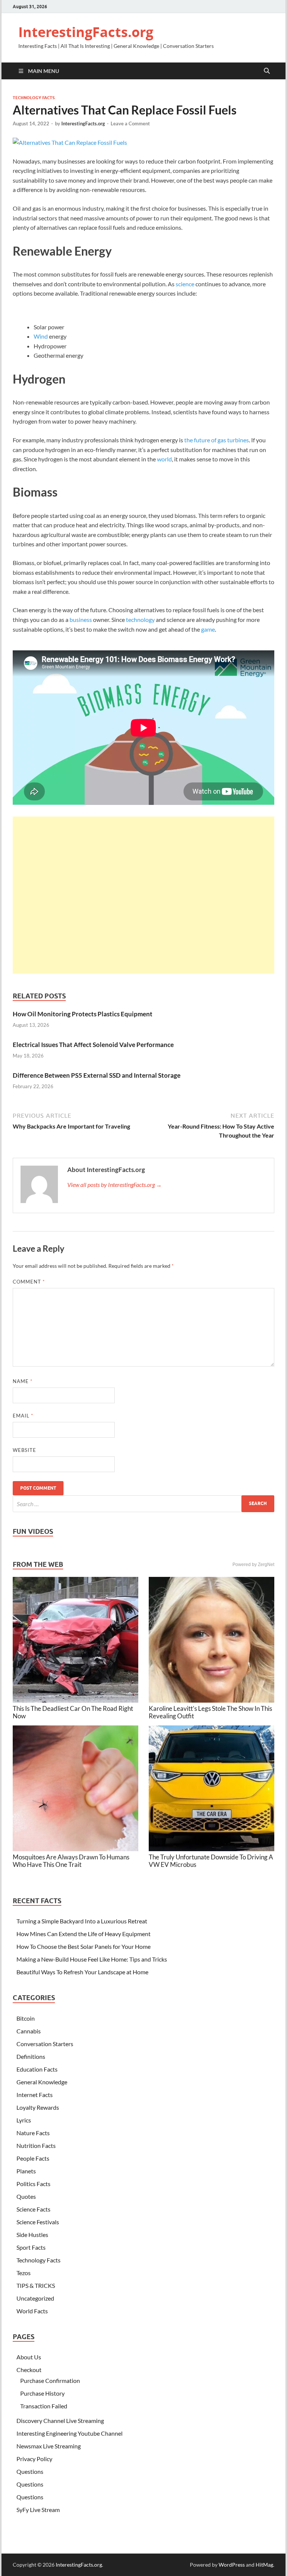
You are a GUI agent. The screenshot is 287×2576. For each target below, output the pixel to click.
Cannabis (29, 2031)
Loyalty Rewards (38, 2107)
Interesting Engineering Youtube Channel (70, 2433)
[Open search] (267, 71)
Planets (26, 2171)
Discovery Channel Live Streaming (60, 2421)
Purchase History (42, 2393)
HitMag (264, 2565)
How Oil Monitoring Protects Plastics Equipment (83, 1014)
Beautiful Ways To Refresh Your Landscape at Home (82, 1972)
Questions (30, 2471)
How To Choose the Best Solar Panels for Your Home (84, 1946)
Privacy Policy (34, 2459)
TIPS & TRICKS (36, 2285)
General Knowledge (42, 2082)
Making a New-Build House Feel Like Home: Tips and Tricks (92, 1959)
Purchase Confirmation (50, 2380)
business (81, 619)
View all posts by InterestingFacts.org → (115, 1185)
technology (140, 619)
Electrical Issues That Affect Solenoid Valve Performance (93, 1045)
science (185, 284)
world (164, 459)
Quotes (26, 2196)
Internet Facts (35, 2095)
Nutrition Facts (36, 2145)
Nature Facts (33, 2133)
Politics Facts (33, 2184)
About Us (29, 2357)
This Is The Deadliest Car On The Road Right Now (73, 1712)
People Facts (33, 2158)
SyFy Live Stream (38, 2510)
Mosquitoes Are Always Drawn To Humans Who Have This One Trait (71, 1861)
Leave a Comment (130, 123)
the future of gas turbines (217, 440)
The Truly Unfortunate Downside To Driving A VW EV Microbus (211, 1861)
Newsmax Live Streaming (49, 2446)
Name (23, 1381)
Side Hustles (32, 2235)
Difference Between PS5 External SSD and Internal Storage (97, 1075)
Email (23, 1416)
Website (24, 1450)
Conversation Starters (45, 2044)
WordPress (232, 2565)
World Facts (32, 2311)
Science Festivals (38, 2222)
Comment (29, 1282)
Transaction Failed (44, 2406)
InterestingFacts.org (86, 32)
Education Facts (37, 2069)
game (208, 629)
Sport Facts (31, 2247)
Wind (41, 336)
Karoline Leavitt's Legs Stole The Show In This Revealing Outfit (210, 1712)
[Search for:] (143, 1504)
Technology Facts (34, 98)
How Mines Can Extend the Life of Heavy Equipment (84, 1934)
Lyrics (24, 2120)
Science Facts (33, 2209)
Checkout (29, 2370)
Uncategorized (35, 2298)
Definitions (31, 2056)
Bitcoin (26, 2018)
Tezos (24, 2273)
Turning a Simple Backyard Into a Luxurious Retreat (82, 1921)
